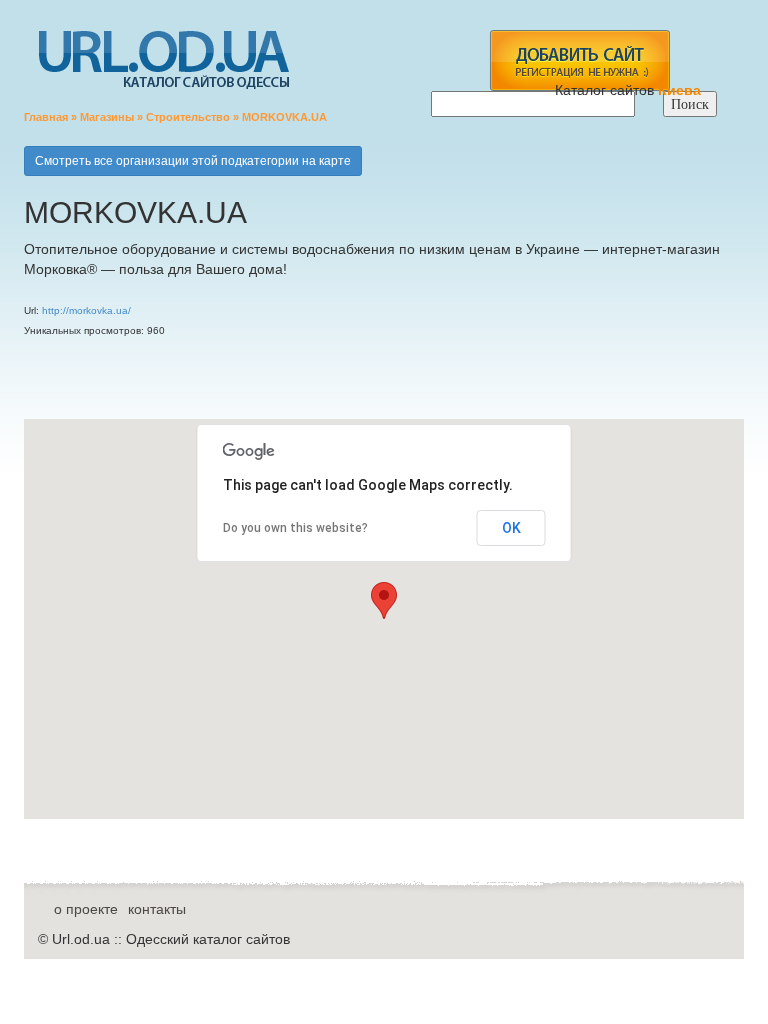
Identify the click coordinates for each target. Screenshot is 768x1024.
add (579, 60)
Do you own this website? (295, 528)
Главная (46, 117)
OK (511, 528)
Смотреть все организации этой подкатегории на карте (193, 161)
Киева (681, 90)
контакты (157, 909)
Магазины (107, 117)
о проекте (86, 909)
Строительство (188, 117)
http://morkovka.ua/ (86, 310)
